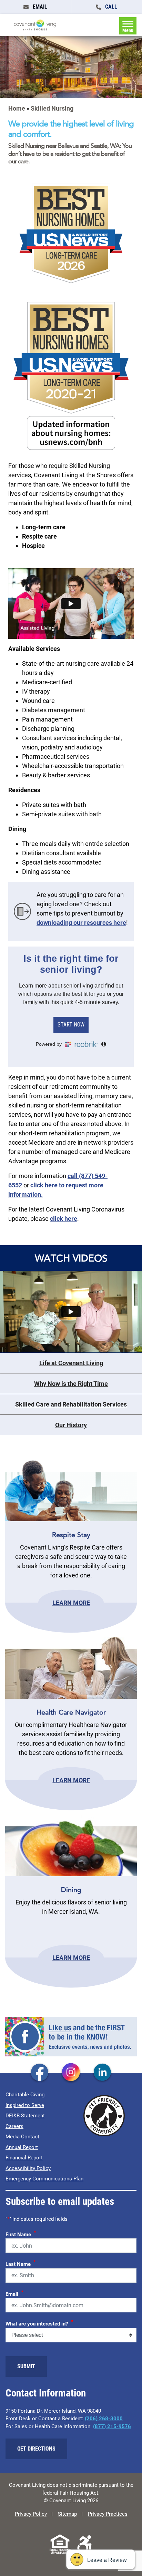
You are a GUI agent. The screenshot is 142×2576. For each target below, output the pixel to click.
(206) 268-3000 (104, 2419)
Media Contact (22, 2137)
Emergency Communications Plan (44, 2179)
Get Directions (36, 2449)
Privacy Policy (31, 2514)
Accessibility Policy (28, 2168)
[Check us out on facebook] (40, 2073)
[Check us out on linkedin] (102, 2073)
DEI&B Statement (25, 2116)
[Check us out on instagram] (71, 2073)
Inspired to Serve (25, 2105)
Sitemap (67, 2514)
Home (17, 108)
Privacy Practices (108, 2514)
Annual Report (22, 2147)
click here (64, 1219)
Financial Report (24, 2158)
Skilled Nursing (52, 108)
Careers (14, 2126)
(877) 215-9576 (112, 2426)
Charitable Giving (25, 2095)
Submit (26, 2366)
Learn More (71, 1603)
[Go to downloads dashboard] (22, 911)
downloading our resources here (81, 923)
